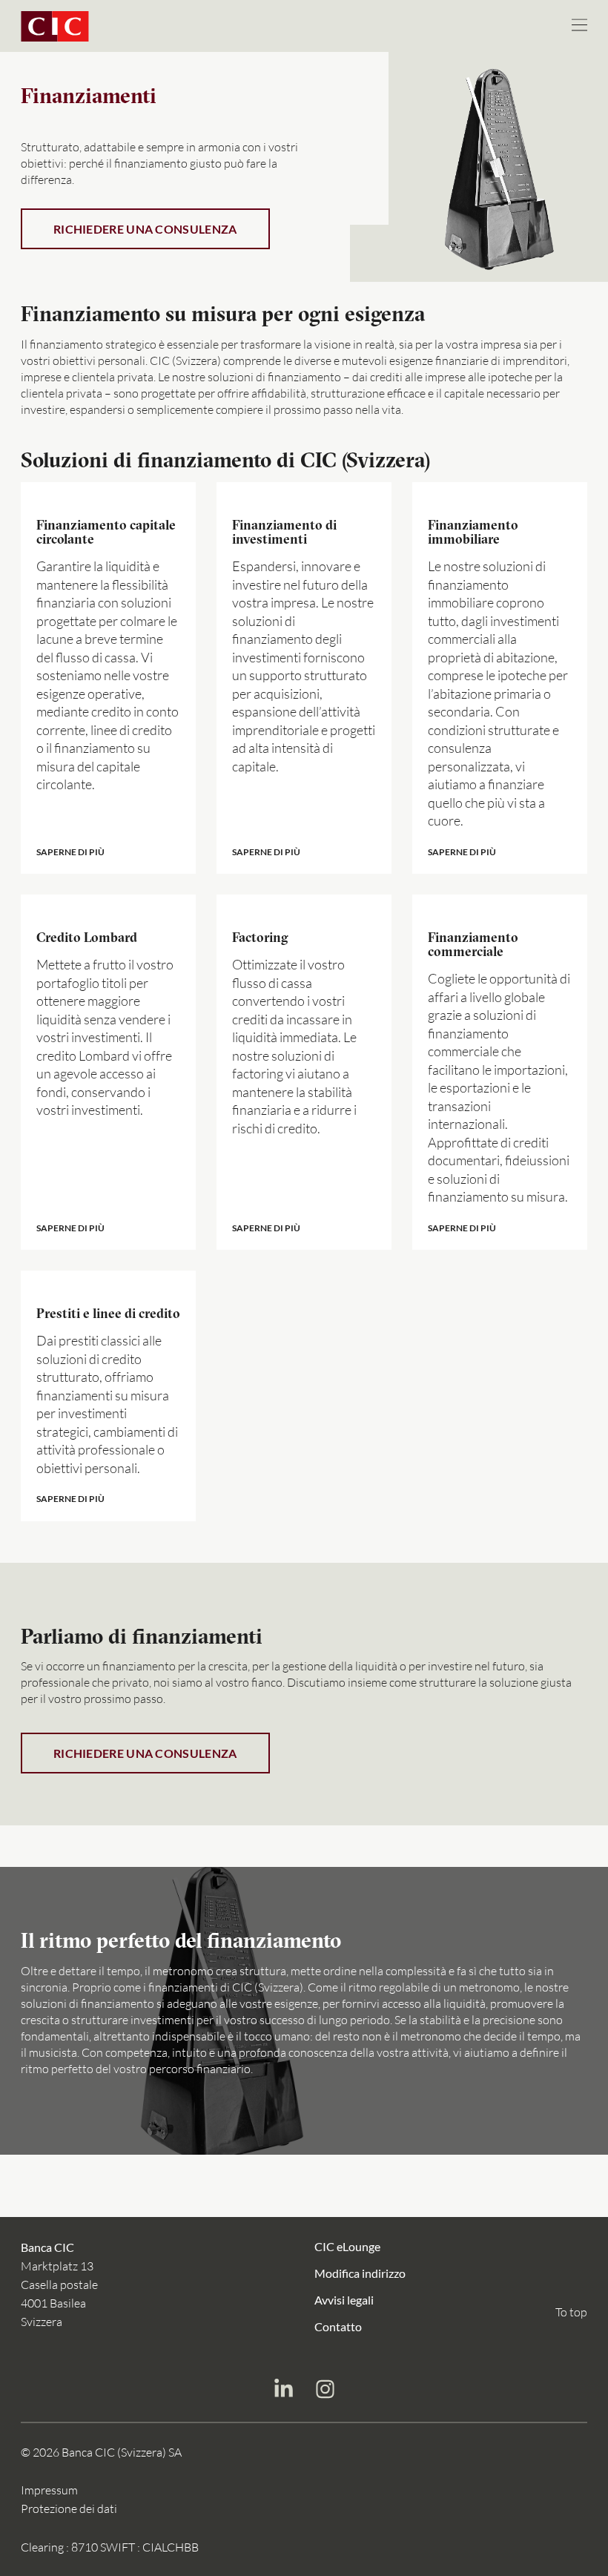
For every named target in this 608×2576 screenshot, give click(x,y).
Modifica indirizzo (360, 2272)
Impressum (49, 2490)
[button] (108, 678)
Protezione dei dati (69, 2509)
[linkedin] (283, 2391)
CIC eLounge (347, 2246)
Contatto (338, 2326)
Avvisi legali (344, 2299)
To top (571, 2312)
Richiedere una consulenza (145, 229)
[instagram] (325, 2391)
